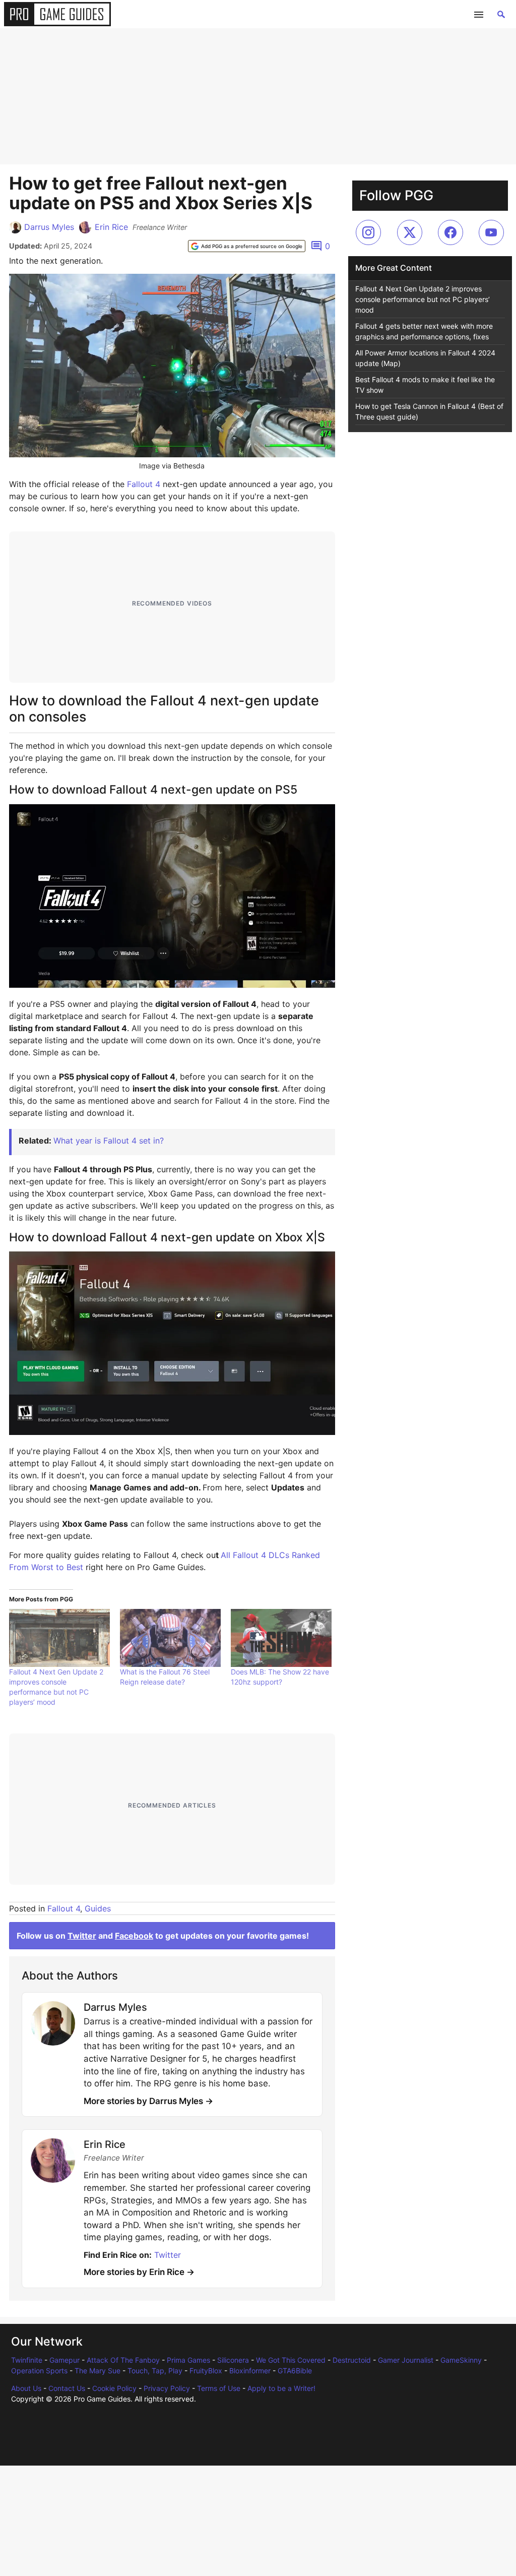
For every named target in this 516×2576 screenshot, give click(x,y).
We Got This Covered (291, 2360)
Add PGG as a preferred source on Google (252, 246)
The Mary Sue (98, 2371)
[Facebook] (450, 232)
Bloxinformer (250, 2371)
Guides (98, 1908)
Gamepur (64, 2360)
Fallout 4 (144, 484)
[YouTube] (491, 232)
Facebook (134, 1936)
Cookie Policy (114, 2388)
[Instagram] (368, 232)
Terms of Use (219, 2388)
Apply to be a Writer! (281, 2388)
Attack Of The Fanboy (123, 2360)
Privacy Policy (167, 2388)
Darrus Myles (49, 227)
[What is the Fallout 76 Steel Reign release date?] (170, 1638)
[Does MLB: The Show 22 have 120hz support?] (281, 1638)
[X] (410, 232)
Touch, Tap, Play (155, 2371)
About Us (26, 2388)
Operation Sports (39, 2371)
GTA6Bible (295, 2371)
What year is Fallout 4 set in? (109, 1141)
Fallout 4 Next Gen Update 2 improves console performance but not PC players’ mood (423, 299)
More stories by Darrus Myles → (148, 2101)
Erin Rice (111, 227)
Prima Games (188, 2360)
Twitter (82, 1936)
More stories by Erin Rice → (139, 2272)
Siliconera (233, 2360)
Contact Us (67, 2388)
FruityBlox (206, 2371)
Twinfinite (27, 2360)
